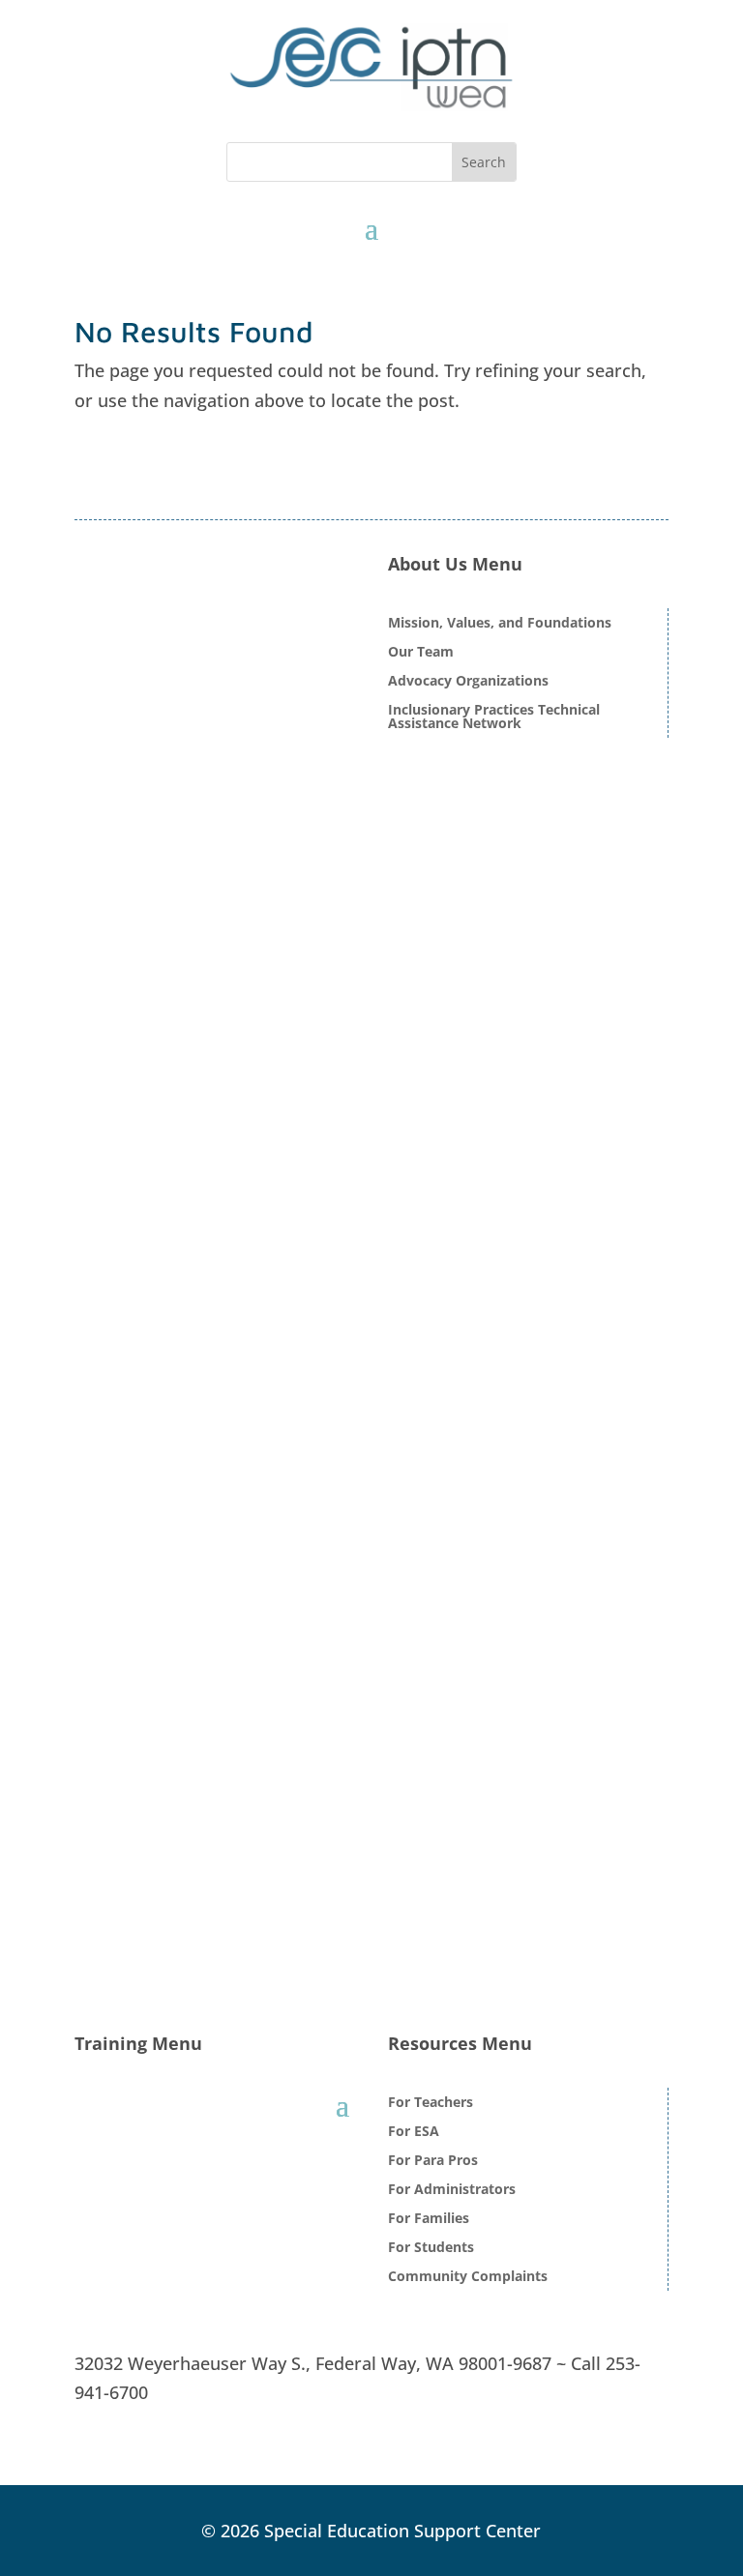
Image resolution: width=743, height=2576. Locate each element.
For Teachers (431, 2103)
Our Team (421, 653)
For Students (431, 2248)
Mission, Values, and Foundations (500, 624)
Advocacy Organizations (468, 682)
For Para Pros (433, 2161)
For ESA (414, 2132)
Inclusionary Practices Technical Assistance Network (494, 717)
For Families (429, 2219)
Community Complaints (468, 2277)
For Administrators (452, 2190)
